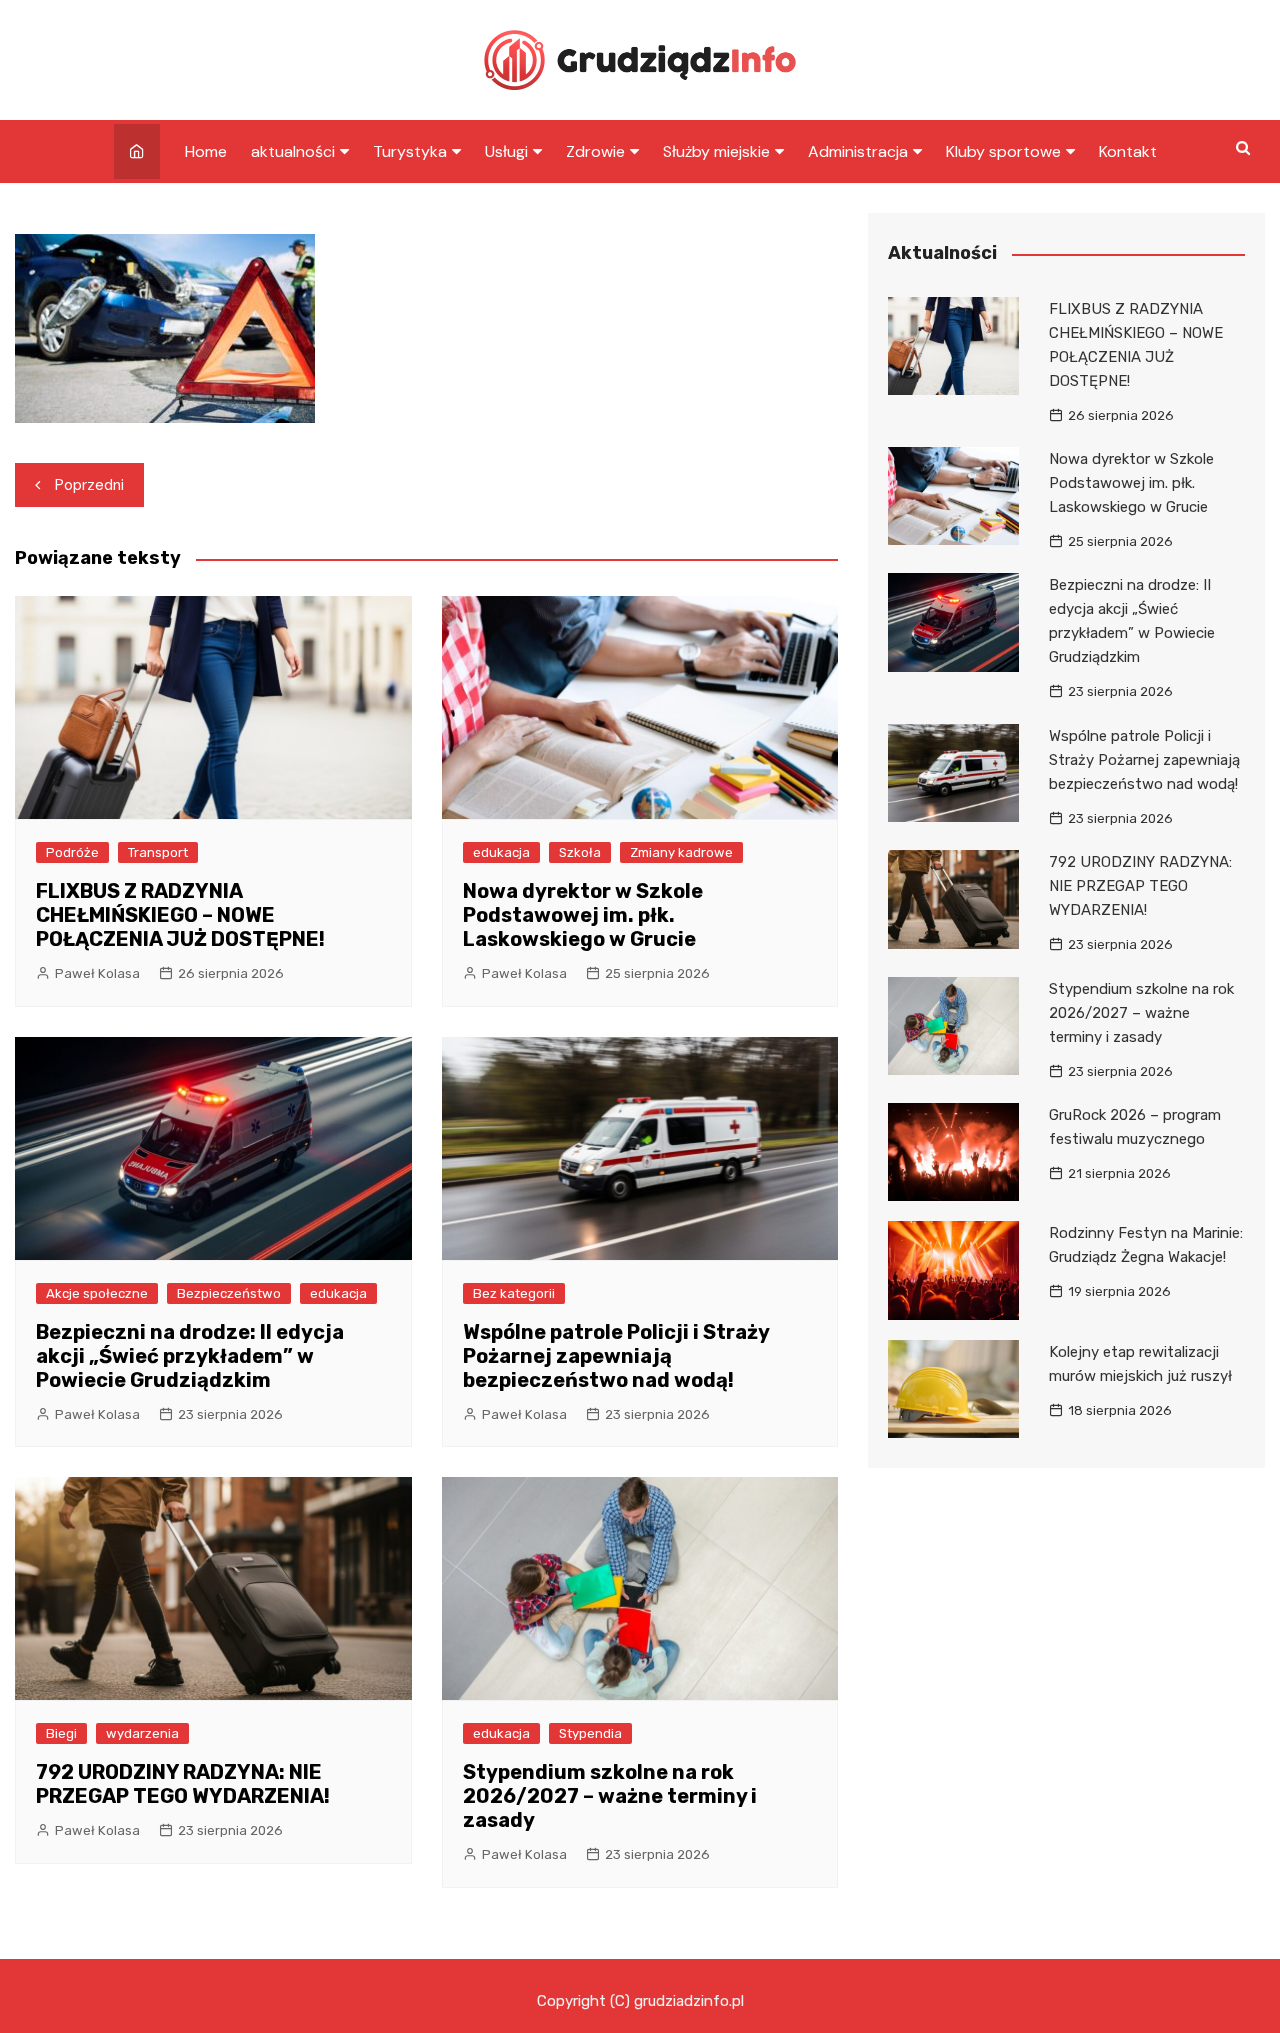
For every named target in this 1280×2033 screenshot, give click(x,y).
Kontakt (1128, 151)
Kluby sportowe (1003, 151)
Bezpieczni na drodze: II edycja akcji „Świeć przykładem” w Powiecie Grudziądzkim (190, 1356)
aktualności (293, 151)
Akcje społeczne (97, 1293)
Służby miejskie (716, 151)
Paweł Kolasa (97, 973)
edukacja (501, 852)
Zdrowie (595, 151)
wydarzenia (142, 1733)
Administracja (858, 151)
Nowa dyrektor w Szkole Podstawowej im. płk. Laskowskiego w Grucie (583, 915)
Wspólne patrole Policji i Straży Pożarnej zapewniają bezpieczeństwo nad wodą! (616, 1356)
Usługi (506, 151)
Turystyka (410, 151)
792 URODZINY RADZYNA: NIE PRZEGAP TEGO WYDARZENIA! (183, 1784)
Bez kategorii (514, 1293)
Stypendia (590, 1733)
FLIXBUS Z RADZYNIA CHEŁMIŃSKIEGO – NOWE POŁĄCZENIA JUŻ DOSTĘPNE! (180, 915)
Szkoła (580, 852)
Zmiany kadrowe (681, 852)
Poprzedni (89, 485)
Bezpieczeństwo (229, 1293)
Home (206, 151)
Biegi (61, 1733)
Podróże (72, 852)
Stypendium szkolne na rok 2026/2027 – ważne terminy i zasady (610, 1796)
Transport (158, 852)
